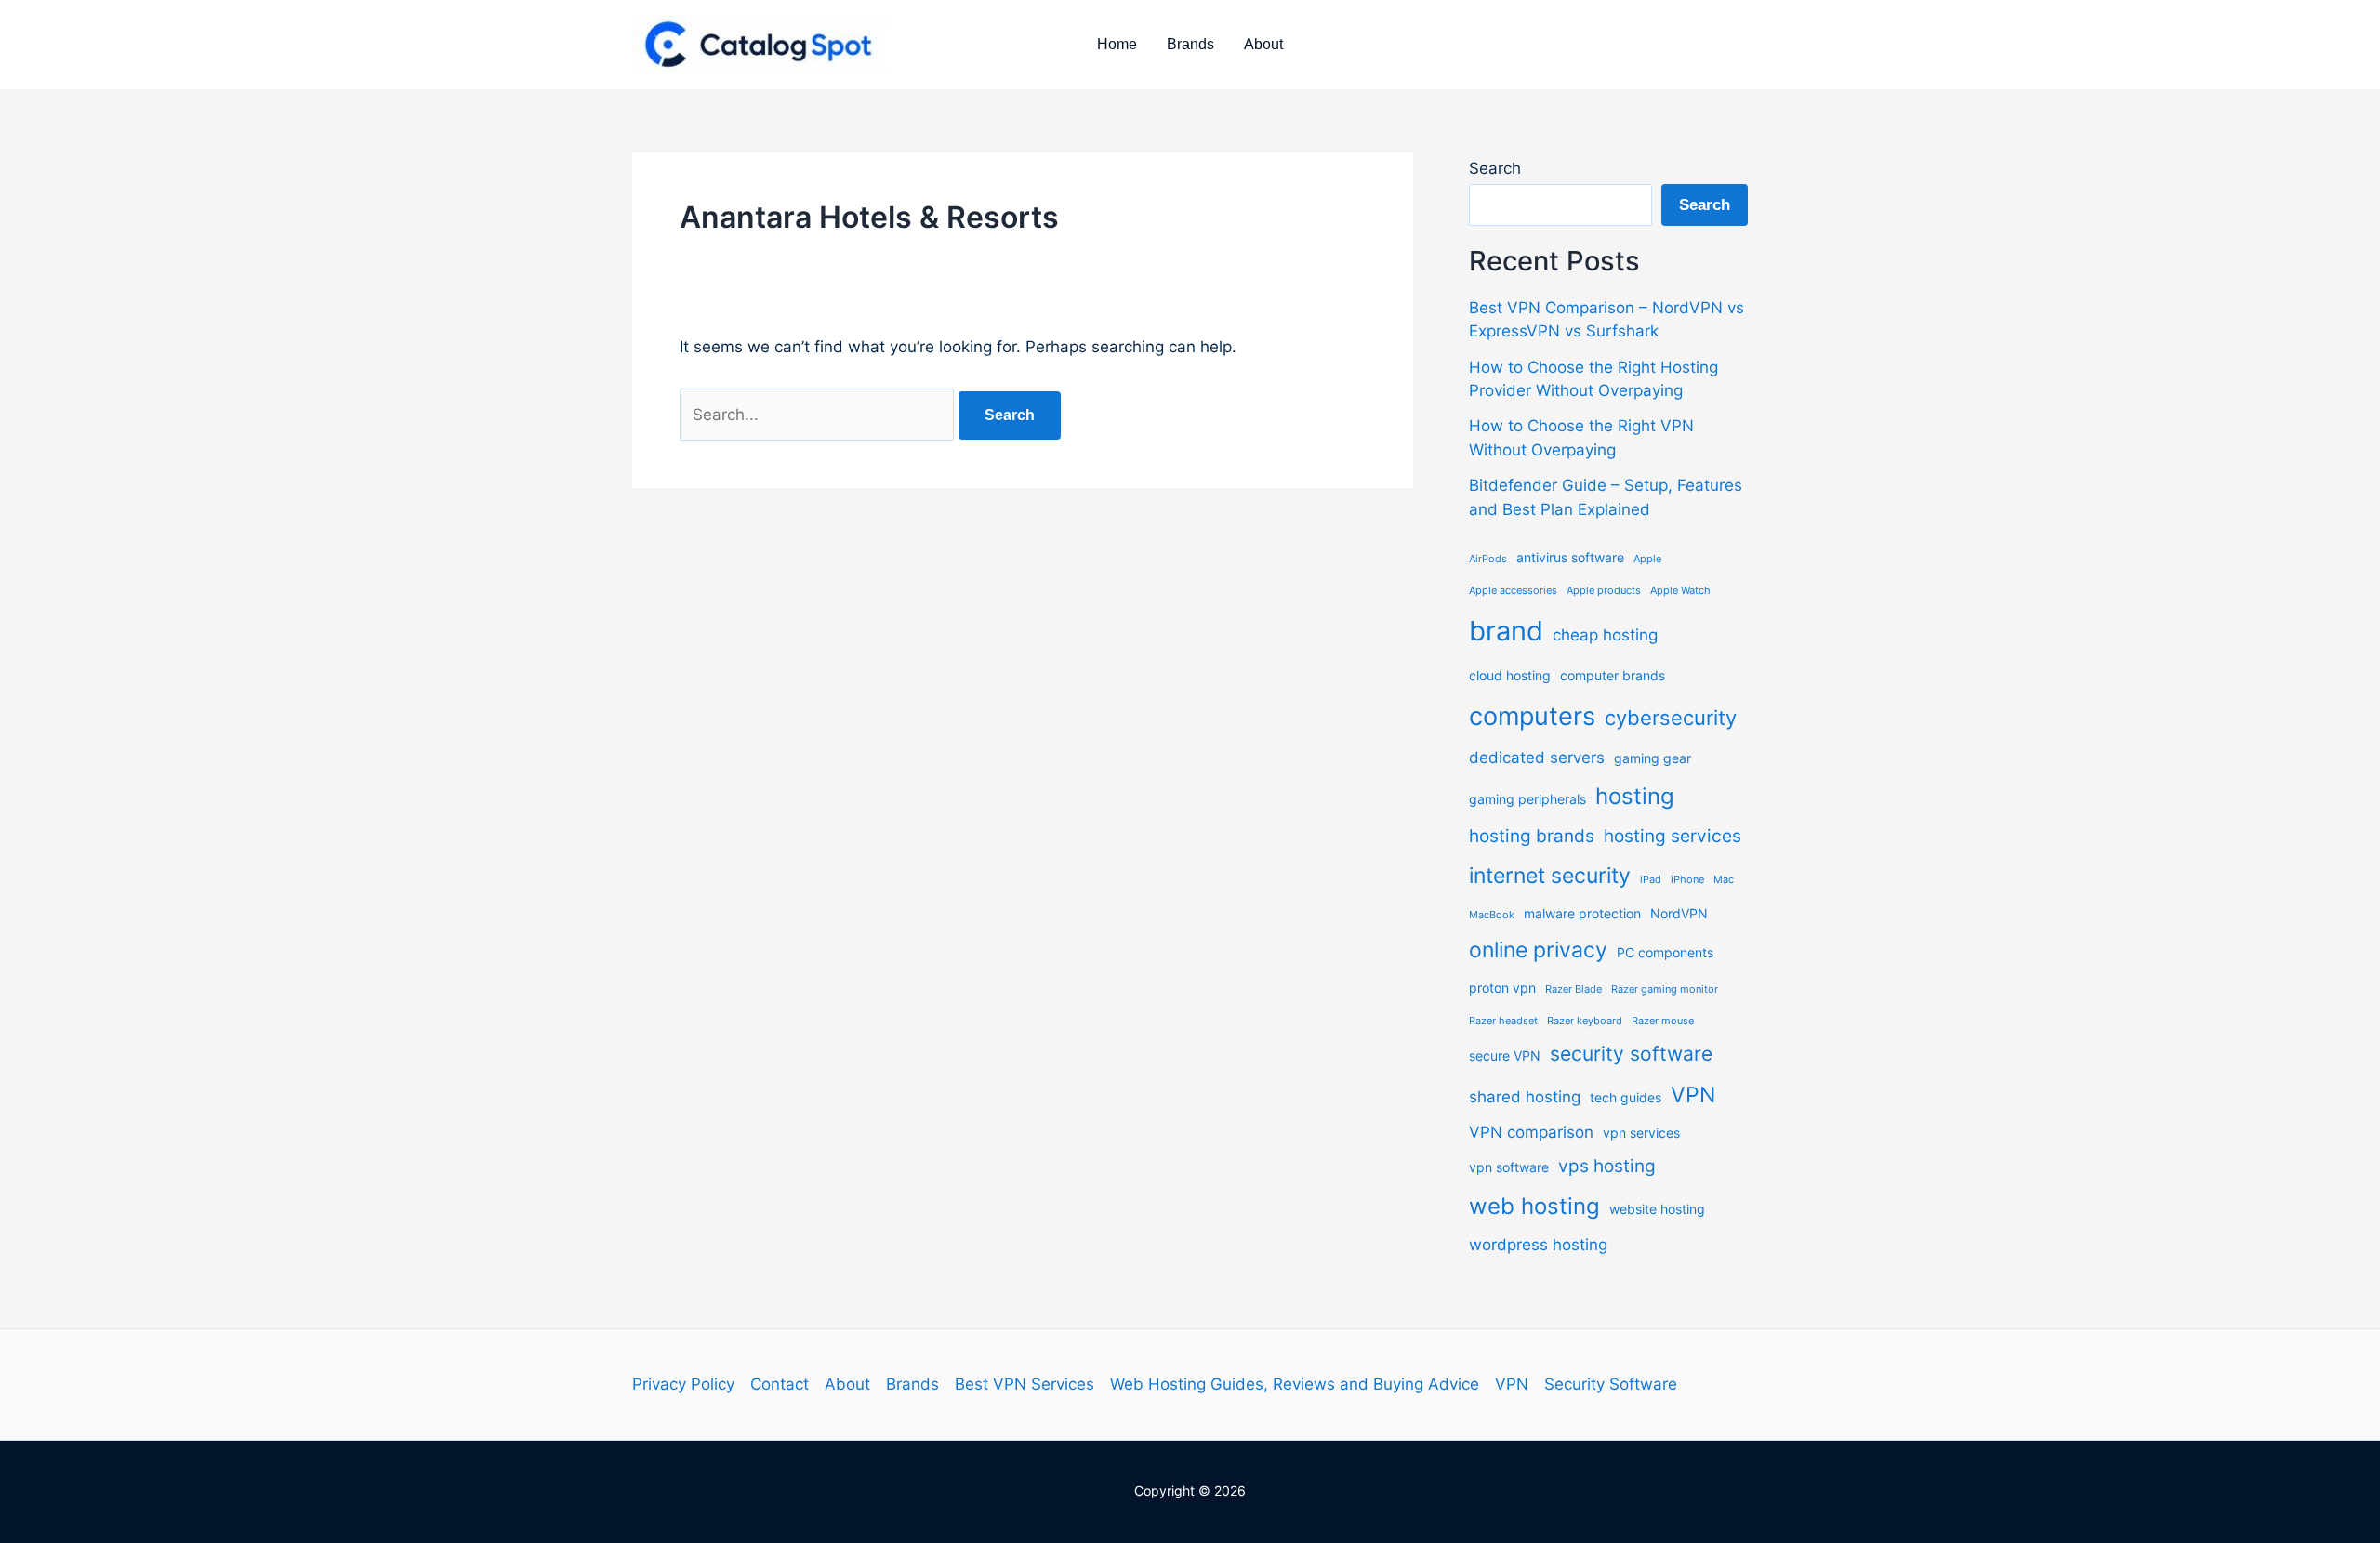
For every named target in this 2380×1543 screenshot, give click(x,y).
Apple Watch (1680, 591)
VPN (1693, 1095)
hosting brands (1532, 836)
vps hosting (1607, 1166)
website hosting (1657, 1209)
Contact (780, 1384)
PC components (1665, 952)
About (1263, 44)
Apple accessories (1513, 591)
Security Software (1611, 1384)
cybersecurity (1671, 718)
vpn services (1641, 1133)
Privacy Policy (683, 1384)
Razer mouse (1663, 1021)
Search (1495, 168)
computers (1532, 716)
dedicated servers (1537, 758)
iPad (1651, 880)
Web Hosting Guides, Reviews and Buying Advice (1295, 1384)
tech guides (1626, 1097)
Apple (1647, 559)
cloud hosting (1510, 675)
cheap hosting (1605, 635)
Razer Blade (1573, 989)
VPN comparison (1531, 1132)
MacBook (1492, 915)
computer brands (1613, 675)
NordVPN (1679, 913)
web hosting (1534, 1206)
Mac (1724, 880)
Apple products (1604, 591)
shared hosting (1525, 1097)
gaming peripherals (1527, 799)
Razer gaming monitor (1665, 989)
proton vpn (1502, 988)
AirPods (1488, 559)
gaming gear (1653, 758)
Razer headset (1503, 1021)
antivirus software (1570, 557)
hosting (1635, 796)
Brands (1190, 44)
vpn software (1509, 1167)
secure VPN (1505, 1055)
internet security (1550, 876)
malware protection (1582, 913)
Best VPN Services (1025, 1384)
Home (1117, 44)
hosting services (1673, 836)
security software (1631, 1054)
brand (1506, 631)
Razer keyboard (1585, 1021)
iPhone (1687, 880)
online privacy (1538, 950)
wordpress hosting (1538, 1245)
